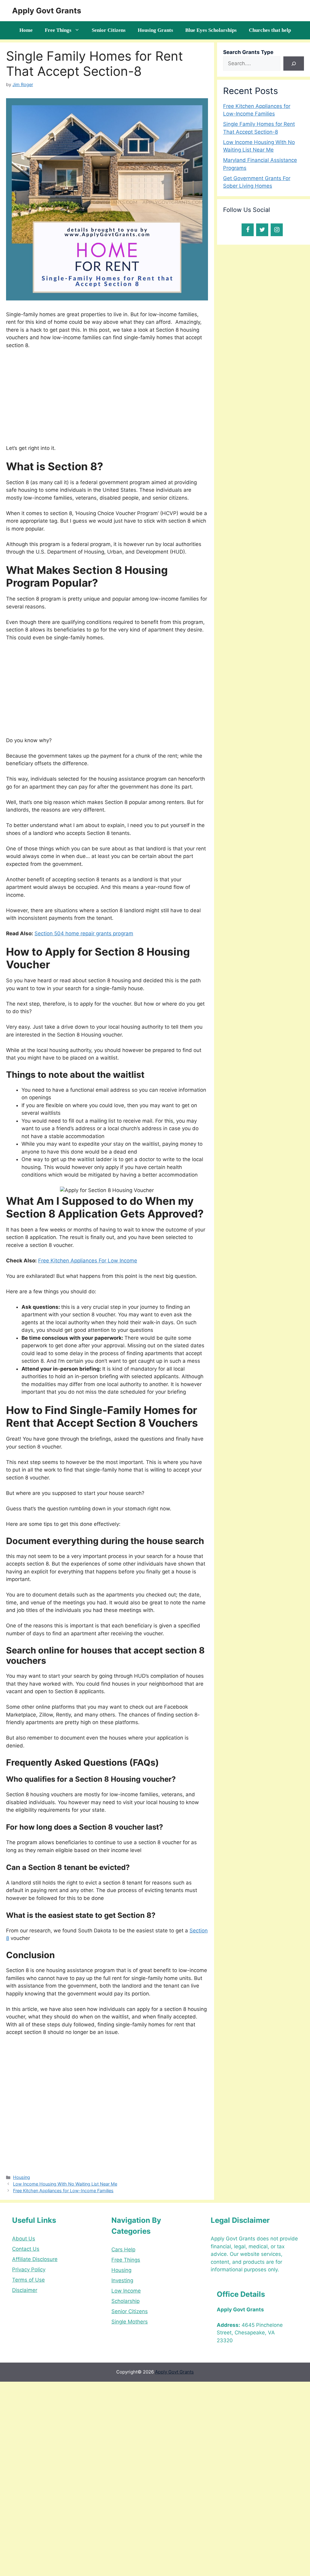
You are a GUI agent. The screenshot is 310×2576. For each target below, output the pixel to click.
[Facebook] (248, 230)
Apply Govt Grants (47, 11)
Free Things (58, 30)
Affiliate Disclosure (35, 2259)
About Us (24, 2239)
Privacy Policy (29, 2269)
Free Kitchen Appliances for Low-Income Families (63, 2191)
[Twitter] (262, 230)
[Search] (294, 64)
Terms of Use (28, 2280)
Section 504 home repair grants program (84, 933)
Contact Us (26, 2249)
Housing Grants (155, 30)
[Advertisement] (107, 400)
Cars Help (123, 2249)
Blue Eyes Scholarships (211, 30)
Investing (122, 2280)
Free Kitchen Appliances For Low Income (88, 1261)
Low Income (126, 2291)
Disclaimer (25, 2290)
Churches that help (270, 30)
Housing (21, 2177)
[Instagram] (277, 230)
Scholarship (125, 2301)
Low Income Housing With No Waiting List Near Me (65, 2184)
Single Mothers (130, 2322)
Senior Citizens (109, 30)
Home (26, 30)
